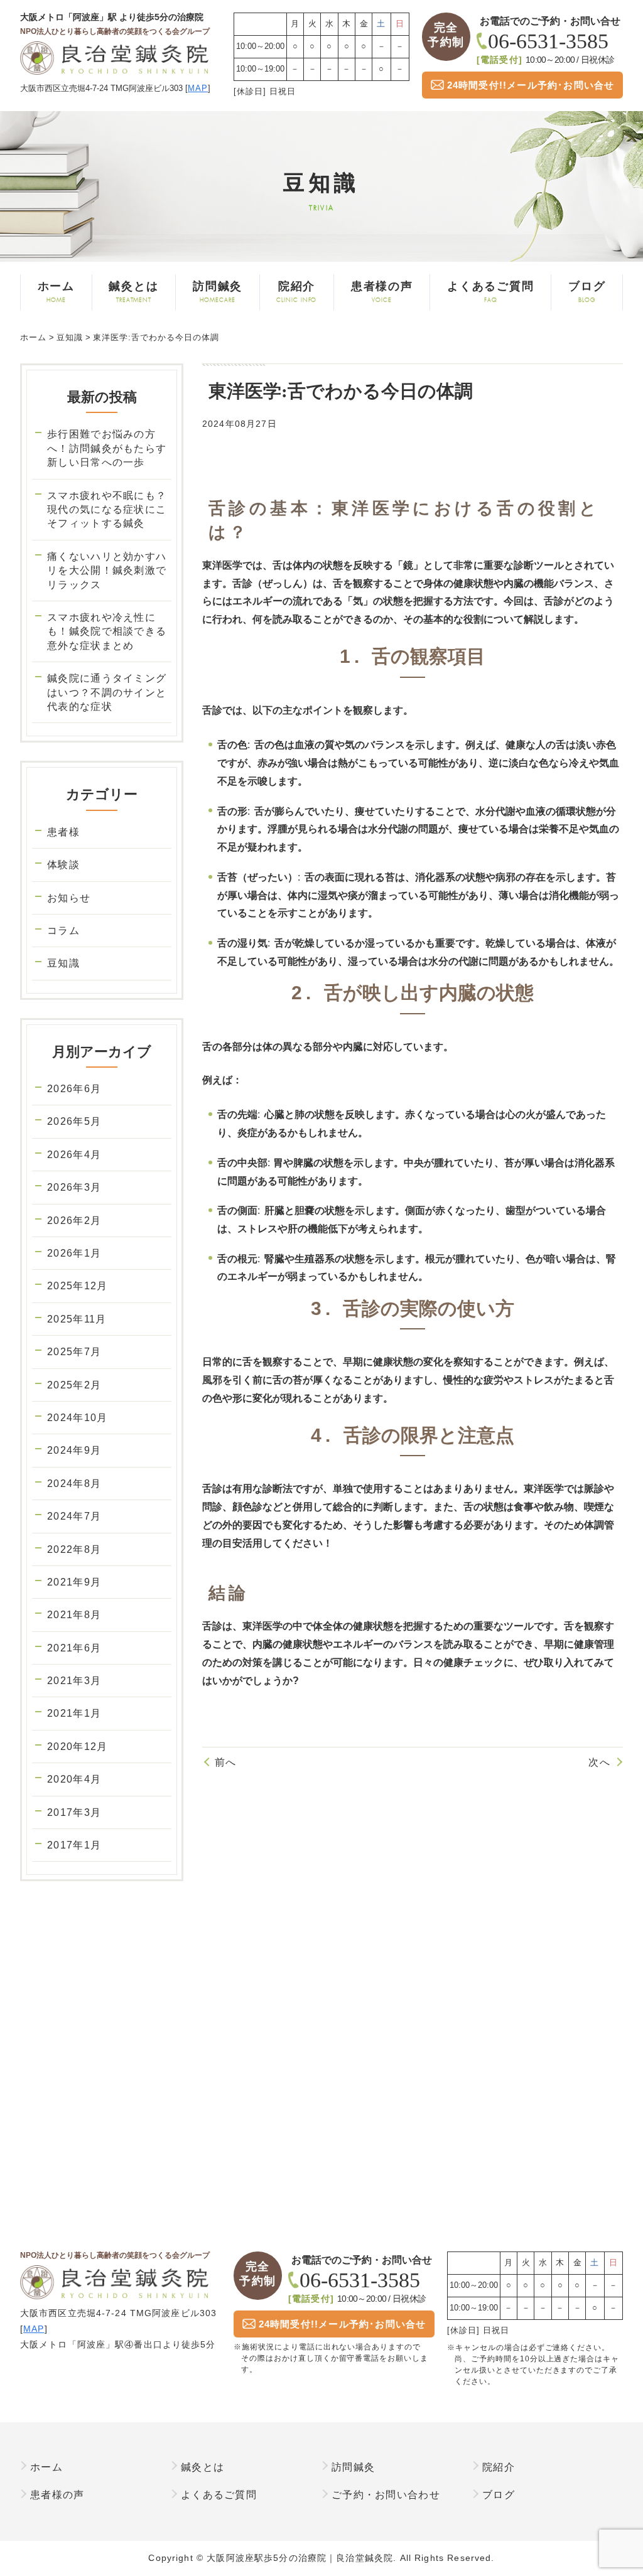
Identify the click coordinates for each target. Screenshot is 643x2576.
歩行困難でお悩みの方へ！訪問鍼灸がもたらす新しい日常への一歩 (107, 448)
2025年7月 (74, 1352)
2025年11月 (77, 1319)
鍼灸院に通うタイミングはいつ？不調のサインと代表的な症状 (107, 692)
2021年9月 (74, 1582)
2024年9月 (74, 1450)
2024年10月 (77, 1418)
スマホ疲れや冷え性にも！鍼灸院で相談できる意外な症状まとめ (107, 631)
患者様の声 (382, 292)
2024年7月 (74, 1516)
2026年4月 (74, 1155)
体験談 (63, 865)
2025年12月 (77, 1286)
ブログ (587, 292)
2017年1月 (74, 1845)
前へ (226, 1762)
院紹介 (296, 292)
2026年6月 (74, 1089)
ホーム (56, 292)
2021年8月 (74, 1615)
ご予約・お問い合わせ (386, 2495)
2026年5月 (74, 1121)
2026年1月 (74, 1253)
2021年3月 (74, 1681)
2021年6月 (74, 1648)
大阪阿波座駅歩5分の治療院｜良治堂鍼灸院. (301, 2558)
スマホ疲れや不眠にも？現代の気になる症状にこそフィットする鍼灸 (107, 510)
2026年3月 (74, 1187)
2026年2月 (74, 1221)
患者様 (63, 832)
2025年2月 (74, 1385)
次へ (599, 1762)
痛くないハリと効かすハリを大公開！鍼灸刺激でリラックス (107, 571)
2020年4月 (74, 1779)
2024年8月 (74, 1484)
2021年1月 (74, 1713)
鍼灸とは (133, 292)
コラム (63, 931)
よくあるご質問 (491, 292)
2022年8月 (74, 1549)
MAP (198, 88)
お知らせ (69, 898)
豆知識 (63, 963)
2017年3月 (74, 1812)
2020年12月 (77, 1747)
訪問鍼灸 (218, 292)
